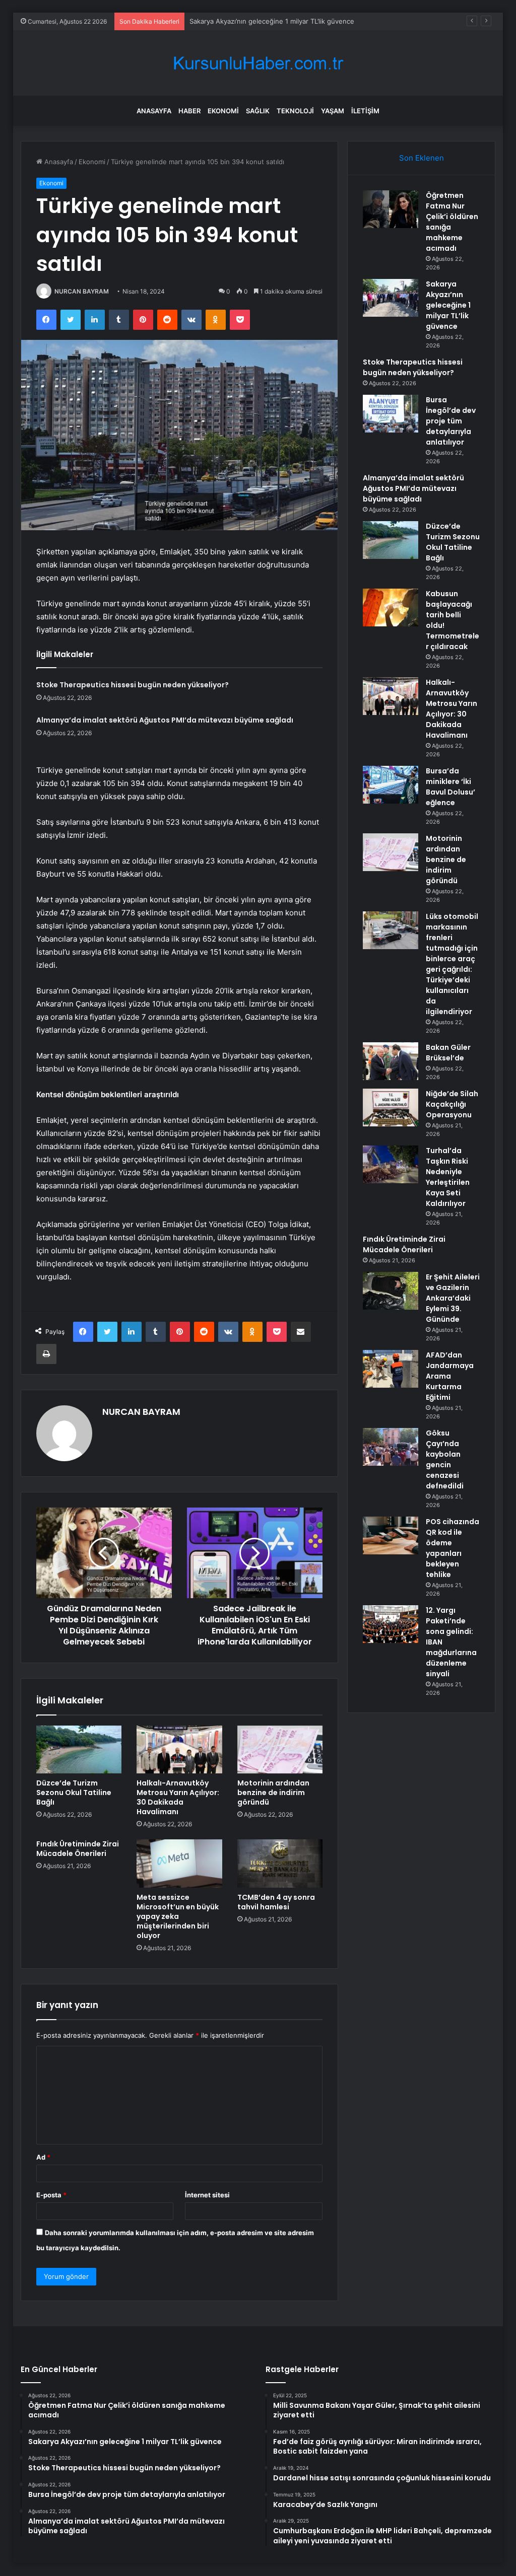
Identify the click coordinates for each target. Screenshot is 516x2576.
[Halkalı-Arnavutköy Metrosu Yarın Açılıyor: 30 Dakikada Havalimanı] (179, 1750)
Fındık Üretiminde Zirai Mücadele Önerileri (78, 1849)
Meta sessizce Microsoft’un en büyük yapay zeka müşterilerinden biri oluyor (178, 1916)
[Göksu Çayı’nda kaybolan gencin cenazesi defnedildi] (391, 1447)
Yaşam (333, 111)
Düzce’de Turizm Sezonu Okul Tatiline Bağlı (74, 1793)
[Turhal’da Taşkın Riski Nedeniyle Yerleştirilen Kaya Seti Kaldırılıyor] (391, 1164)
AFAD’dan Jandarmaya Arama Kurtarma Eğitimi (450, 1376)
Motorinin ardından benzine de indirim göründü (273, 1793)
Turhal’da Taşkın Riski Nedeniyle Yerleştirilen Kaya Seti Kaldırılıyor (448, 1177)
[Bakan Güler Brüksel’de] (391, 1061)
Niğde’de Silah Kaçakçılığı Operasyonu (452, 1104)
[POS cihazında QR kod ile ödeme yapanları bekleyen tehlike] (391, 1535)
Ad (43, 2157)
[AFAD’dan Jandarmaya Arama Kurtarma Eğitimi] (391, 1369)
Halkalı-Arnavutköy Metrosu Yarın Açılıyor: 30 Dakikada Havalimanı (178, 1797)
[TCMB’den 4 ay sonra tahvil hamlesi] (280, 1864)
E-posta (51, 2195)
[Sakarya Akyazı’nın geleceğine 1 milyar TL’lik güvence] (391, 298)
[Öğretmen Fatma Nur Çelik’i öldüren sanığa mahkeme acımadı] (391, 209)
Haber (189, 111)
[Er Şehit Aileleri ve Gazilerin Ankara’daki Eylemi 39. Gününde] (391, 1291)
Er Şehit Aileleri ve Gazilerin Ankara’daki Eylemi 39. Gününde (453, 1298)
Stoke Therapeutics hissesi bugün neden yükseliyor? (273, 21)
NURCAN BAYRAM (82, 291)
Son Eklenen (422, 158)
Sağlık (258, 111)
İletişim (365, 111)
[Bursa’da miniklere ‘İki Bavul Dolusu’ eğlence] (391, 785)
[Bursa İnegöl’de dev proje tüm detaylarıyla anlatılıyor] (391, 414)
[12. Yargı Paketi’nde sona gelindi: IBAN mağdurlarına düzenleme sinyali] (391, 1624)
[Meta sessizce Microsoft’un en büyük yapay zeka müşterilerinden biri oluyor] (179, 1864)
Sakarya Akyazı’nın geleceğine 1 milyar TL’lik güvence (448, 305)
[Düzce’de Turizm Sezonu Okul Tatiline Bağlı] (79, 1750)
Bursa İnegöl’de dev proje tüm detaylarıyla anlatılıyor (451, 421)
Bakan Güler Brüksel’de (448, 1053)
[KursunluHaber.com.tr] (258, 63)
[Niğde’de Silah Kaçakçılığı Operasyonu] (391, 1107)
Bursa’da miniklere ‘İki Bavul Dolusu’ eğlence (450, 787)
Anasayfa (154, 111)
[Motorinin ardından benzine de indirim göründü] (280, 1750)
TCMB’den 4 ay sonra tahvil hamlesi (276, 1902)
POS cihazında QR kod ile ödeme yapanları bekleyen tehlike (453, 1548)
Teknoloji (295, 111)
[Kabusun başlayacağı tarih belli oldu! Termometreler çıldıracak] (391, 607)
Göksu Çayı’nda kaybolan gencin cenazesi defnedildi (445, 1459)
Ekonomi (223, 111)
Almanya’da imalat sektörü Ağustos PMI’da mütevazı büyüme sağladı (165, 720)
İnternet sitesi (207, 2195)
